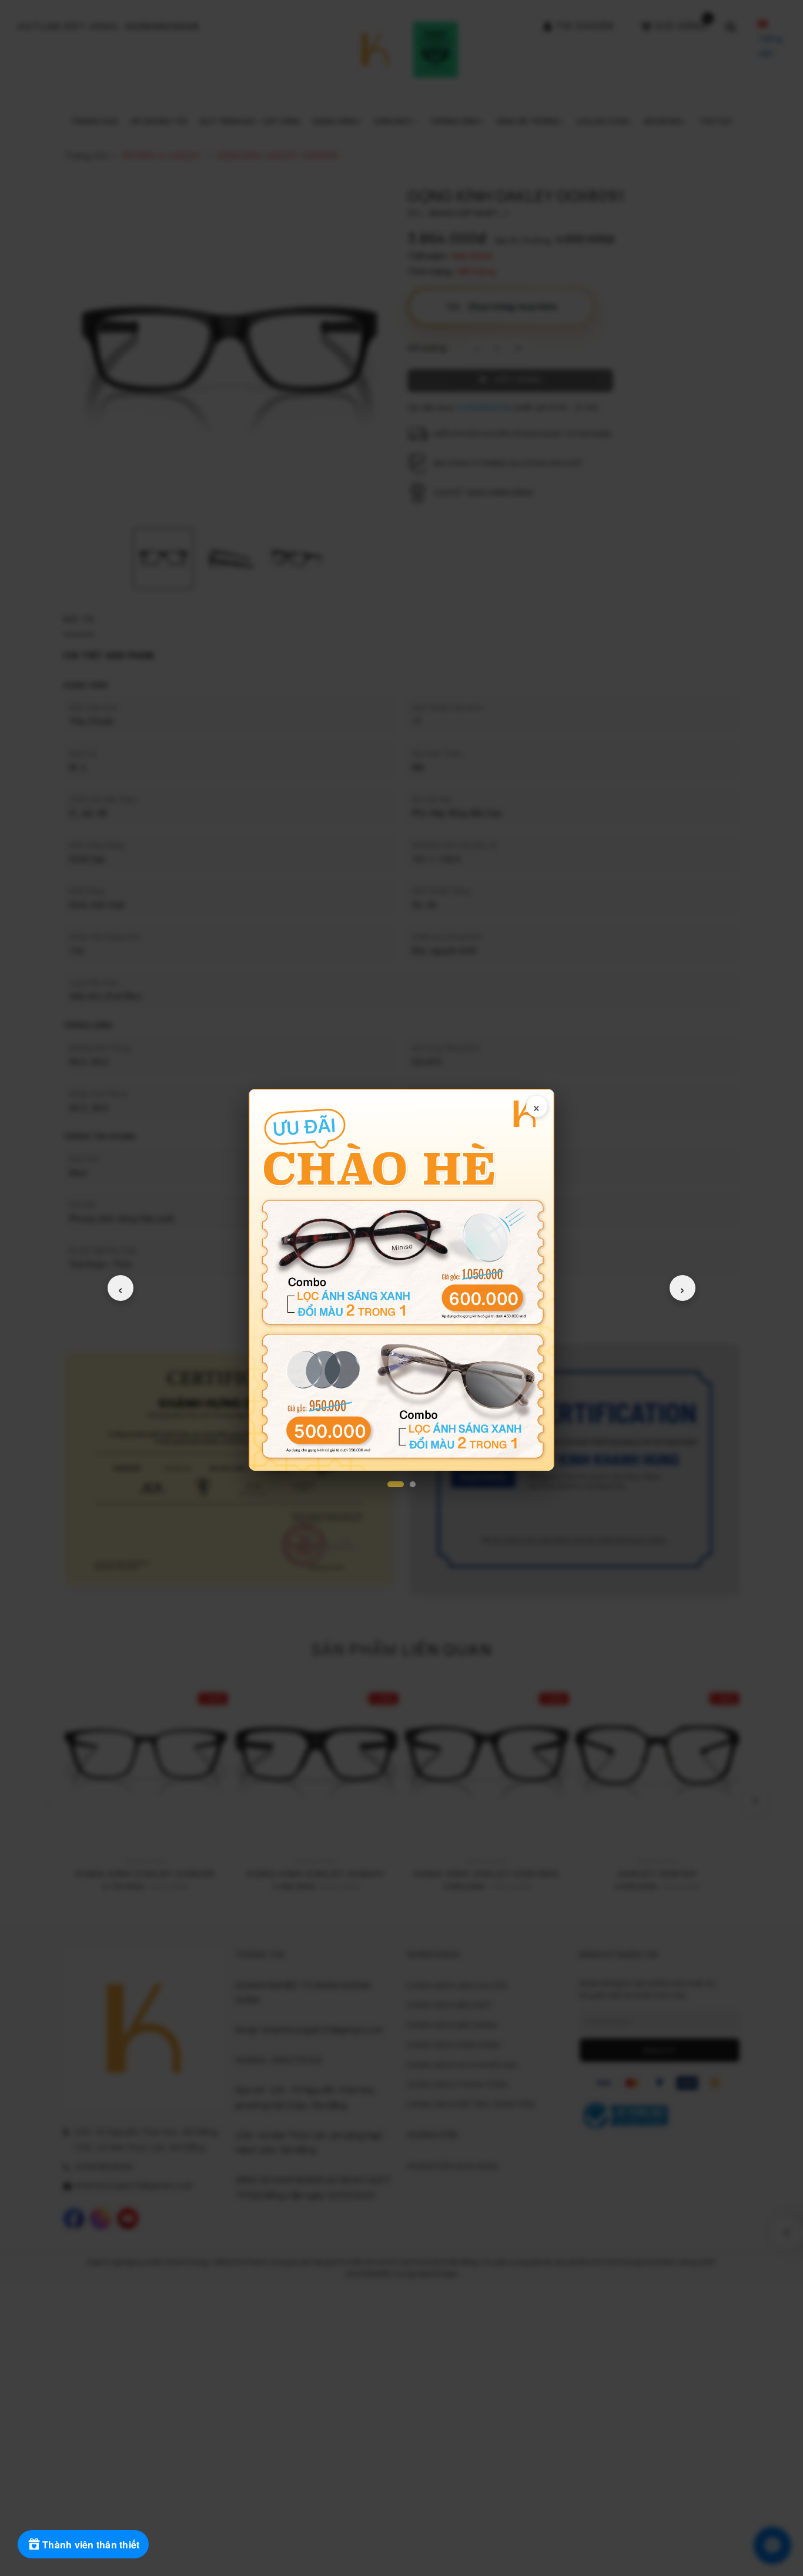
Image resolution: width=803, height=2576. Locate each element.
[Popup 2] (413, 1484)
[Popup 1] (396, 1484)
